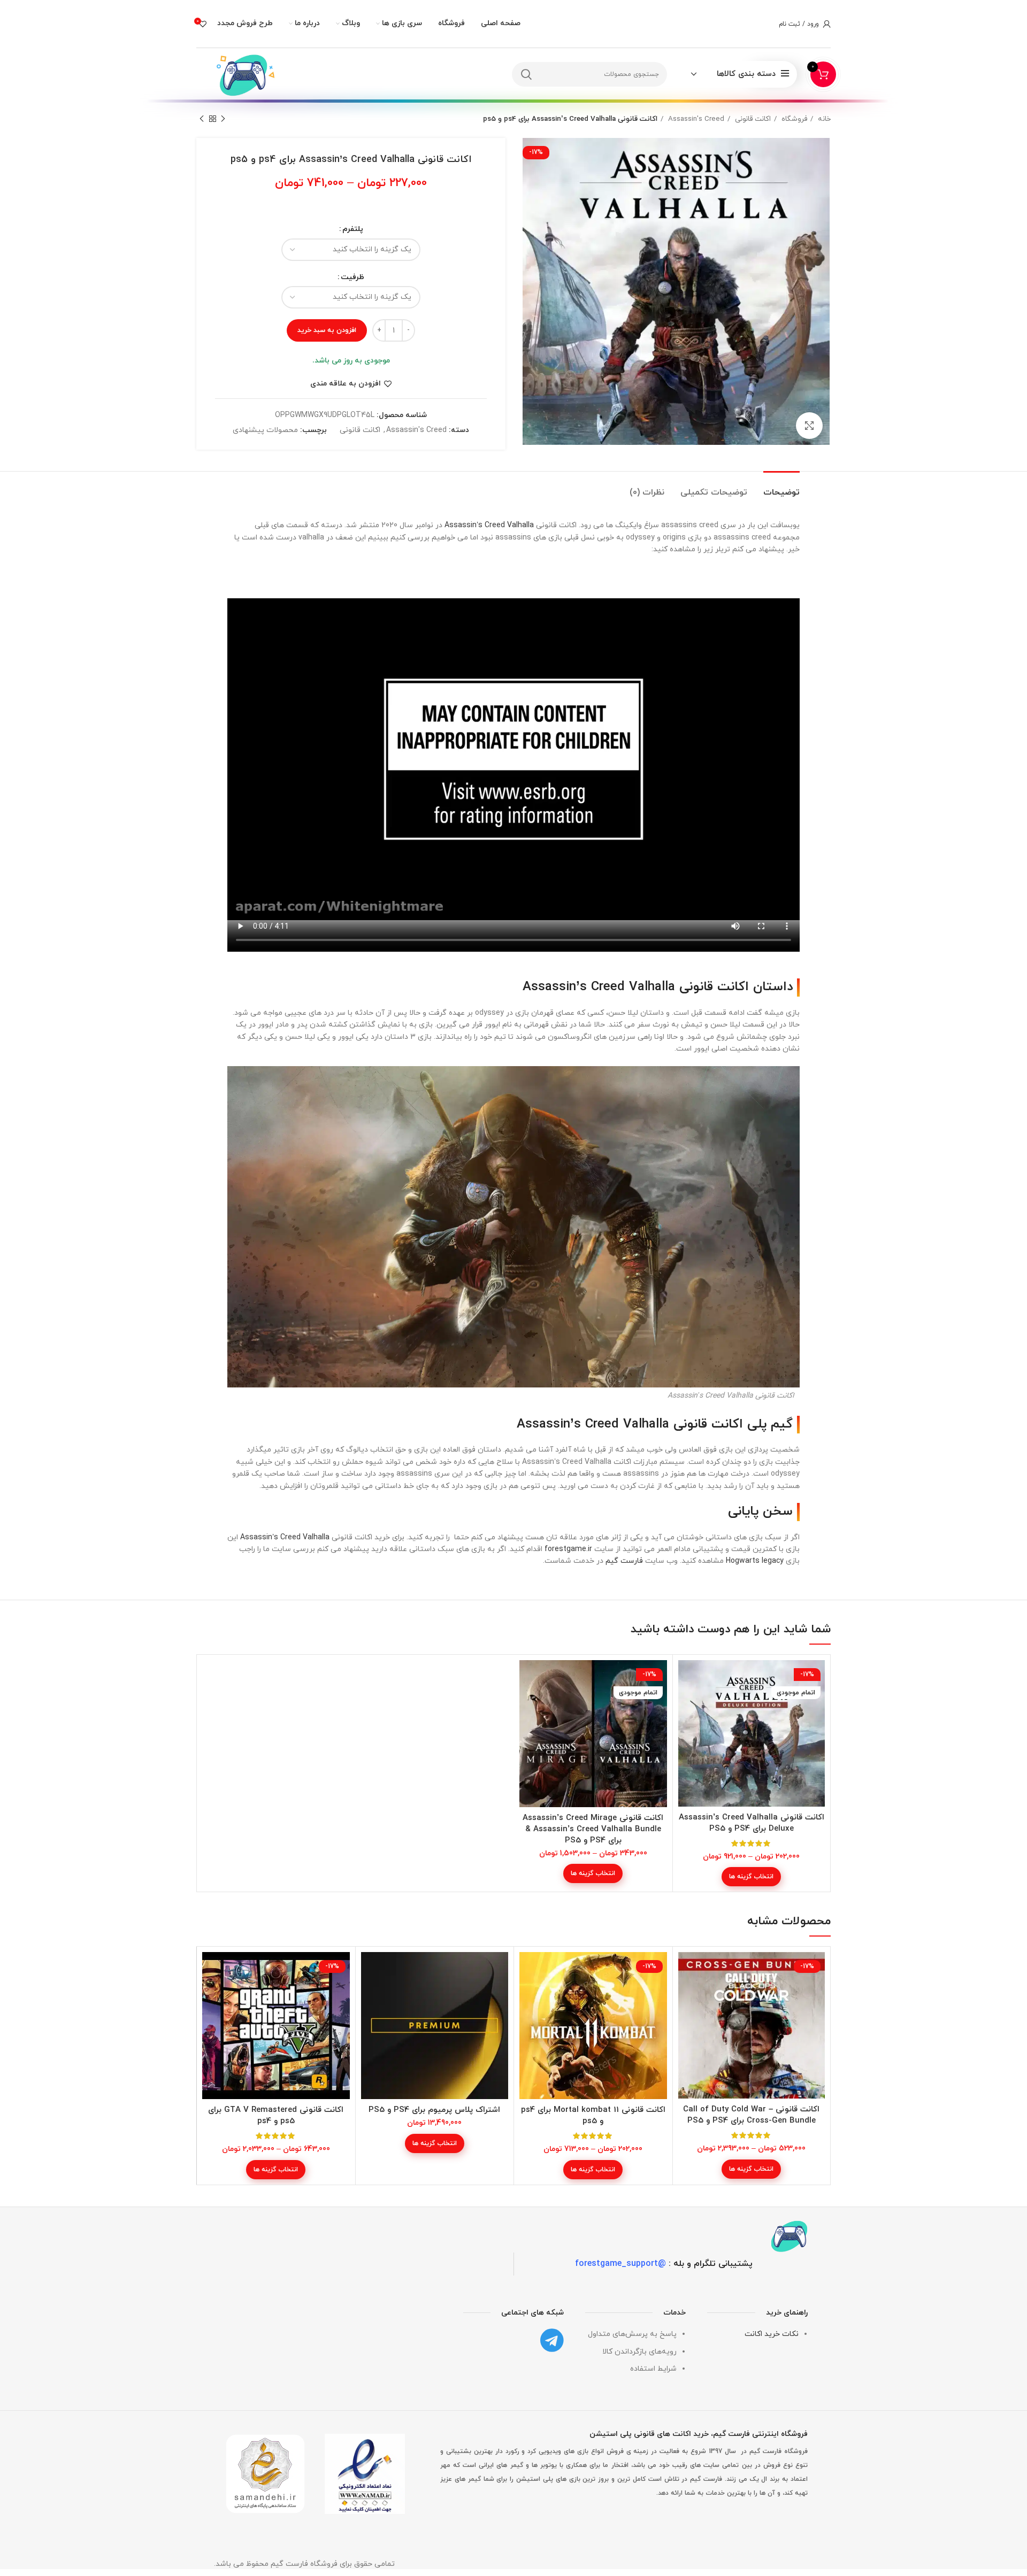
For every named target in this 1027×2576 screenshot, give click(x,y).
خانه (823, 119)
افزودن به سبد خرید (327, 330)
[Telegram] (552, 2340)
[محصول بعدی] (202, 119)
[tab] (781, 487)
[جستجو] (526, 74)
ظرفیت (352, 277)
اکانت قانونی (752, 119)
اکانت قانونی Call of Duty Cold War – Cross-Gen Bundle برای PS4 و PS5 (751, 2115)
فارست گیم (624, 1561)
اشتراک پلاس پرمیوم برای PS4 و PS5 (434, 2110)
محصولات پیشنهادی (265, 430)
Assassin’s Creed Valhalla (489, 525)
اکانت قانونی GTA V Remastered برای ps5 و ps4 (276, 2116)
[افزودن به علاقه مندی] (686, 1702)
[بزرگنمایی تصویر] (809, 426)
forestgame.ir (568, 1549)
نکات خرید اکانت (772, 2334)
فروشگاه (793, 119)
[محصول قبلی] (223, 119)
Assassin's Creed (695, 119)
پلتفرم (353, 229)
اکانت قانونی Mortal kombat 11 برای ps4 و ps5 (593, 2116)
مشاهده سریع (686, 1678)
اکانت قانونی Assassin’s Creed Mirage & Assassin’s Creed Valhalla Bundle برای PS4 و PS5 (593, 1829)
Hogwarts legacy (755, 1561)
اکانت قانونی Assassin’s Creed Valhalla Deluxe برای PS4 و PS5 (752, 1823)
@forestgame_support (620, 2264)
